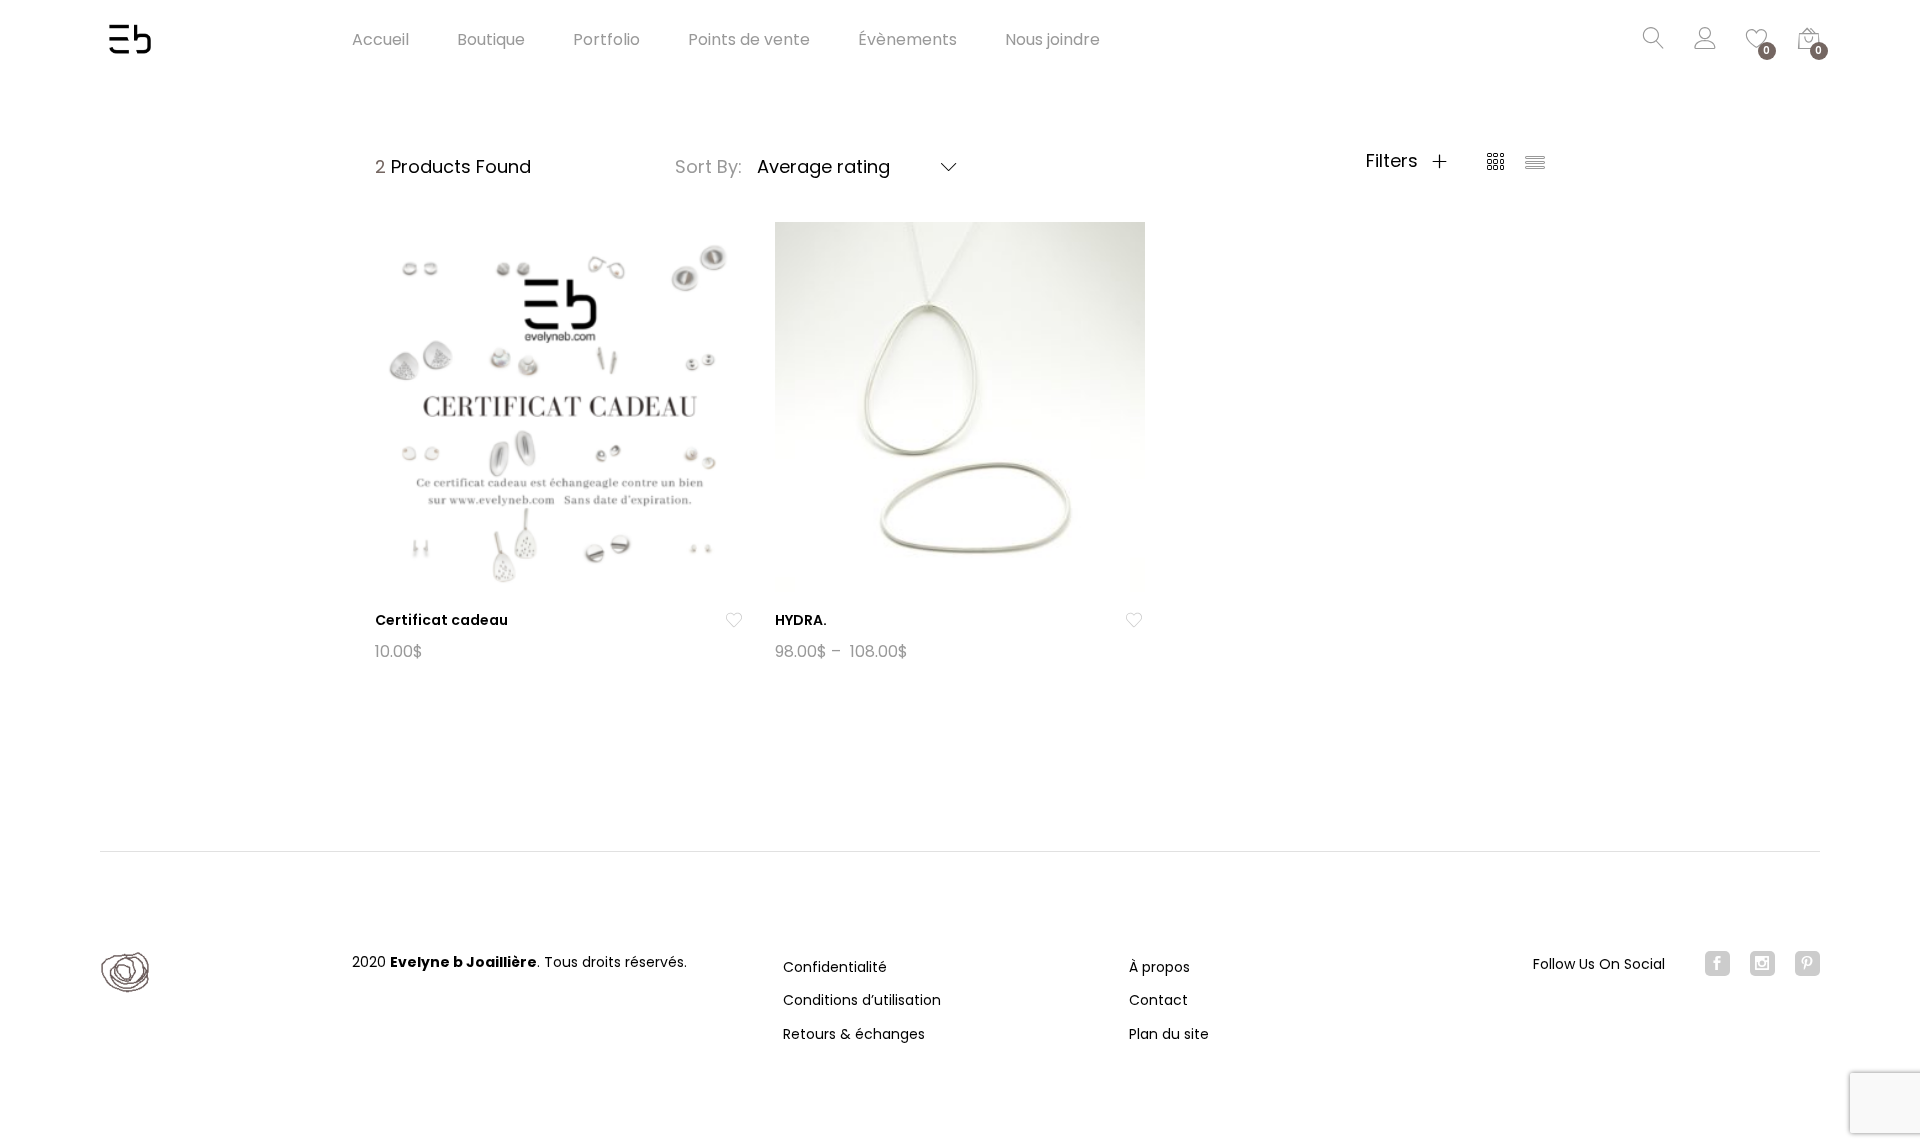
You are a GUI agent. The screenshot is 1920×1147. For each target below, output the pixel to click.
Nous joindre (1052, 40)
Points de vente (749, 40)
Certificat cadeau (441, 620)
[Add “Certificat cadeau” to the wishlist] (734, 620)
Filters (1394, 161)
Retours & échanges (854, 1034)
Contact (1158, 1000)
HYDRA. (801, 620)
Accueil (380, 40)
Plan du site (1169, 1034)
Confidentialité (835, 967)
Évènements (907, 40)
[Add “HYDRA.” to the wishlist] (1134, 620)
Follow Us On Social (1599, 964)
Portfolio (606, 40)
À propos (1159, 967)
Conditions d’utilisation (862, 1000)
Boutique (491, 40)
